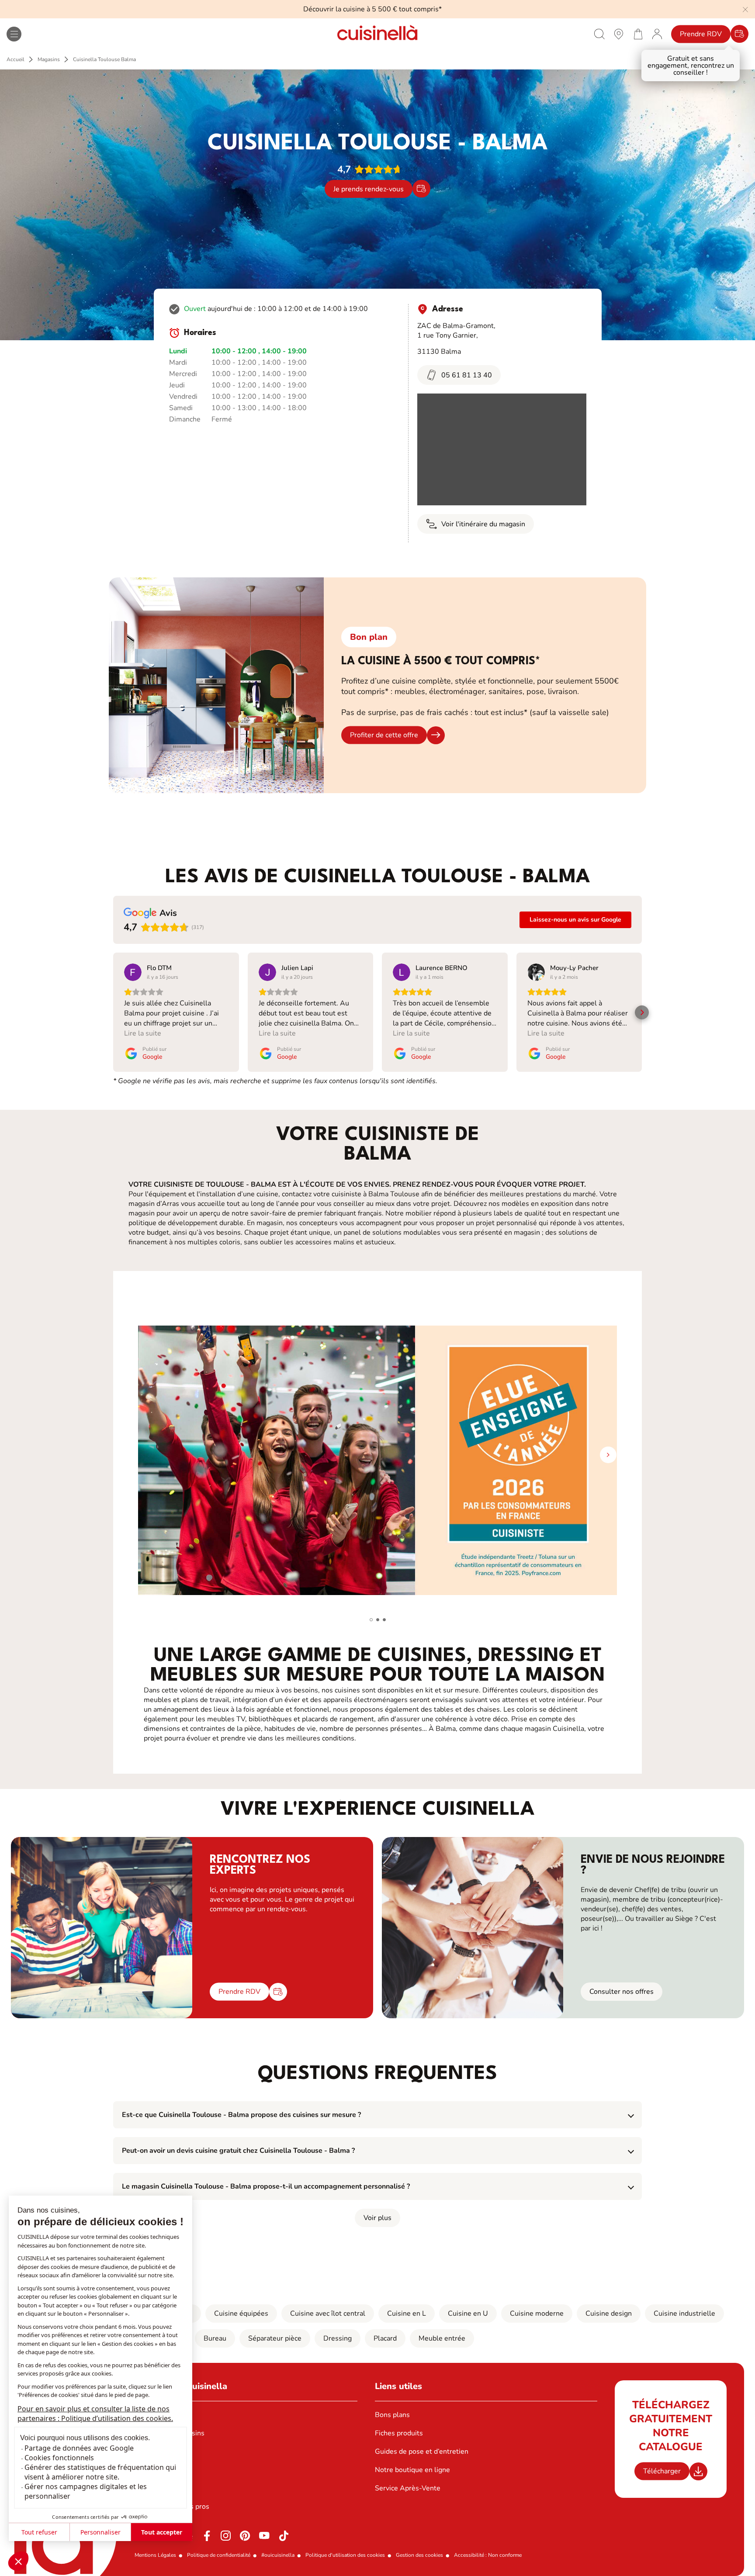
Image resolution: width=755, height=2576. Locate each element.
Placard (385, 2338)
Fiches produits (399, 2433)
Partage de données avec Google (79, 2448)
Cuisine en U (468, 2314)
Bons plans (392, 2415)
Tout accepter (162, 2532)
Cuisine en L (407, 2314)
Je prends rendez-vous (369, 189)
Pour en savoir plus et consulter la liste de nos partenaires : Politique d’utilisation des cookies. (95, 2414)
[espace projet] (657, 34)
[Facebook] (207, 2536)
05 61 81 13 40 (467, 375)
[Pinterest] (245, 2536)
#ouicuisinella (278, 2555)
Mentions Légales (155, 2555)
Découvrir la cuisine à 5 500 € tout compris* (372, 9)
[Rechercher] (599, 34)
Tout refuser (39, 2532)
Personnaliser (100, 2532)
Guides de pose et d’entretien (422, 2452)
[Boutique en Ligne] (638, 34)
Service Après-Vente (408, 2488)
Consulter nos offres (622, 1992)
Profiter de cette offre (384, 735)
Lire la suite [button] (143, 1033)
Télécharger (662, 2471)
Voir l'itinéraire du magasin (483, 524)
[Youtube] (264, 2536)
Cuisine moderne (537, 2314)
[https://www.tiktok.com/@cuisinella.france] (284, 2536)
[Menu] (14, 34)
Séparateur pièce (275, 2338)
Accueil (16, 59)
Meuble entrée (442, 2338)
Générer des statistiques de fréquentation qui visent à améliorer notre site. (100, 2472)
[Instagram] (226, 2536)
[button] (18, 2561)
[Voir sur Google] (133, 972)
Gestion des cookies (419, 2555)
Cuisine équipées (241, 2314)
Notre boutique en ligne (412, 2470)
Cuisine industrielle (684, 2314)
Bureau (215, 2338)
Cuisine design (609, 2314)
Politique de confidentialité (219, 2555)
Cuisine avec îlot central (328, 2314)
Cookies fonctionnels (59, 2458)
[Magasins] (619, 34)
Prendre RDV (701, 34)
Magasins (49, 59)
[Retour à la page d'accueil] (377, 34)
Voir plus (377, 2218)
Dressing (338, 2338)
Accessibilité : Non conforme (488, 2555)
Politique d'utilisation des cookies (345, 2555)
